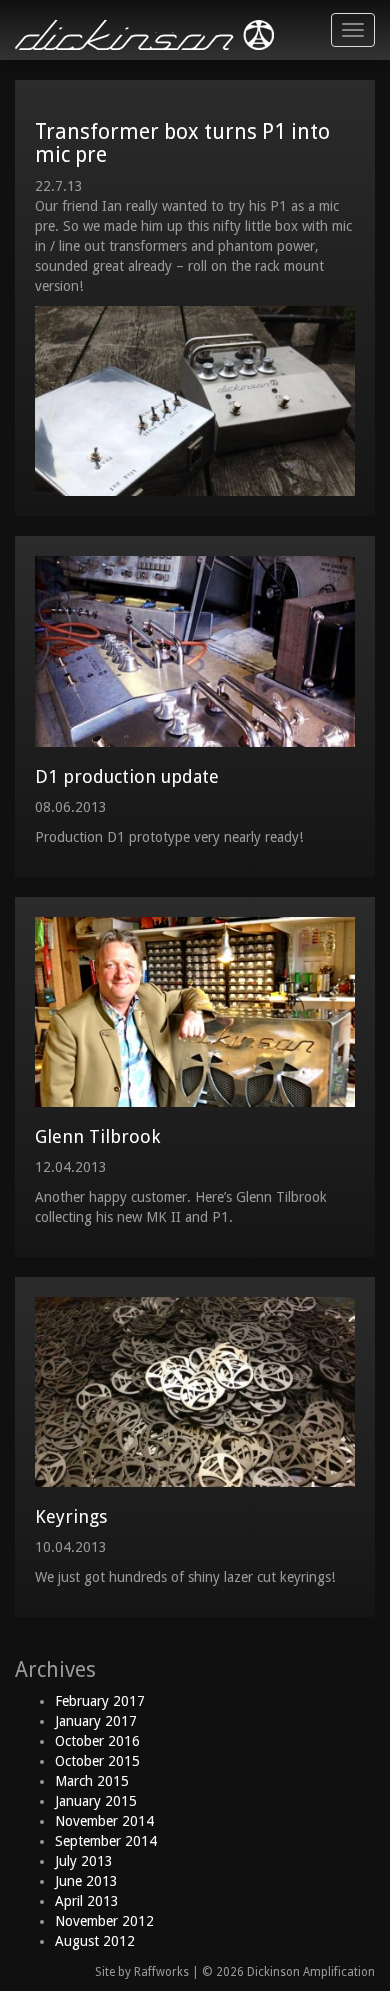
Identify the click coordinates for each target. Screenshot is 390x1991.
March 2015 (92, 1781)
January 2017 (96, 1721)
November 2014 (104, 1821)
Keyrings (71, 1516)
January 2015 (96, 1801)
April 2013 (87, 1901)
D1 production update (127, 776)
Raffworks (161, 1972)
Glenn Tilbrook (97, 1136)
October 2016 (97, 1741)
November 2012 (104, 1921)
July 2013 (84, 1861)
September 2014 (106, 1841)
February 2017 (100, 1701)
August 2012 (95, 1941)
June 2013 (86, 1881)
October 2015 (97, 1761)
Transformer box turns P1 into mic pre (182, 143)
